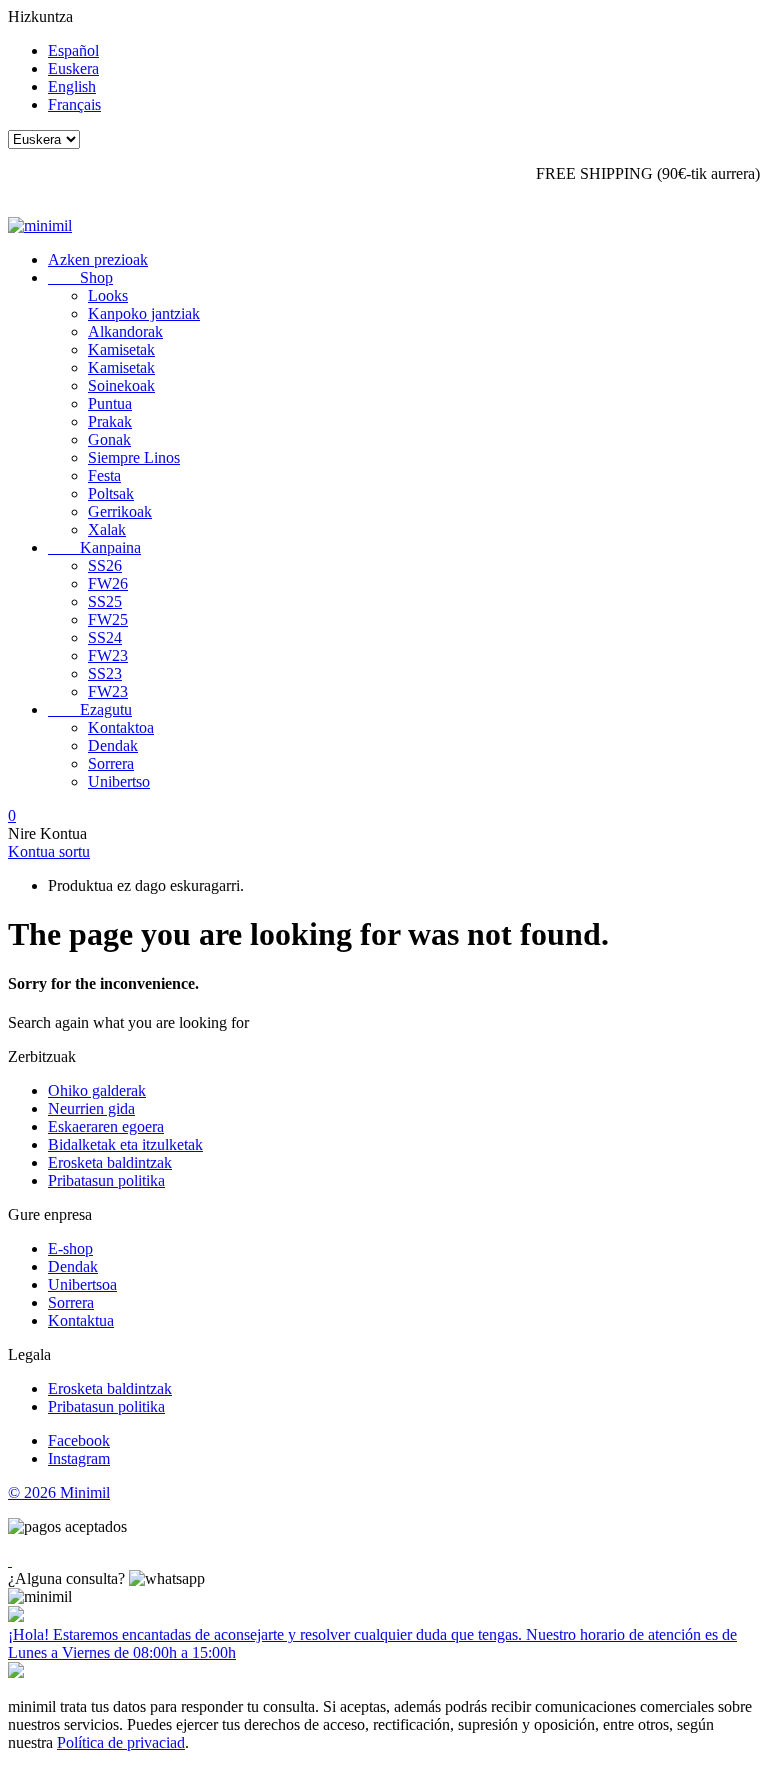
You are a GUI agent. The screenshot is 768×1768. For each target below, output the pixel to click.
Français (74, 104)
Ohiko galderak (97, 1090)
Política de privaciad (121, 1742)
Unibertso (119, 781)
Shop (80, 277)
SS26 (105, 565)
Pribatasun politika (106, 1180)
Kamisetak (121, 349)
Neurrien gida (91, 1108)
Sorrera (111, 763)
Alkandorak (125, 331)
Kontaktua (81, 1320)
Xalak (107, 529)
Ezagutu (90, 709)
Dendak (113, 745)
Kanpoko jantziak (144, 313)
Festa (104, 475)
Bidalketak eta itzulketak (125, 1144)
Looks (108, 295)
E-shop (70, 1248)
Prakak (110, 421)
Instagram (79, 1458)
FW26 (108, 583)
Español (73, 50)
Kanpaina (94, 547)
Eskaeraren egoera (106, 1126)
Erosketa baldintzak (110, 1162)
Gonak (109, 439)
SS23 (105, 673)
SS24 (105, 637)
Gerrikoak (120, 511)
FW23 (108, 655)
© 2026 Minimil (59, 1492)
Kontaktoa (121, 727)
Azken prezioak (98, 259)
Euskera (73, 68)
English (72, 86)
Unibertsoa (82, 1284)
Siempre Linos (134, 457)
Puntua (110, 403)
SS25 (105, 601)
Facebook (79, 1440)
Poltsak (111, 493)
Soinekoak (121, 385)
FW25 (108, 619)
